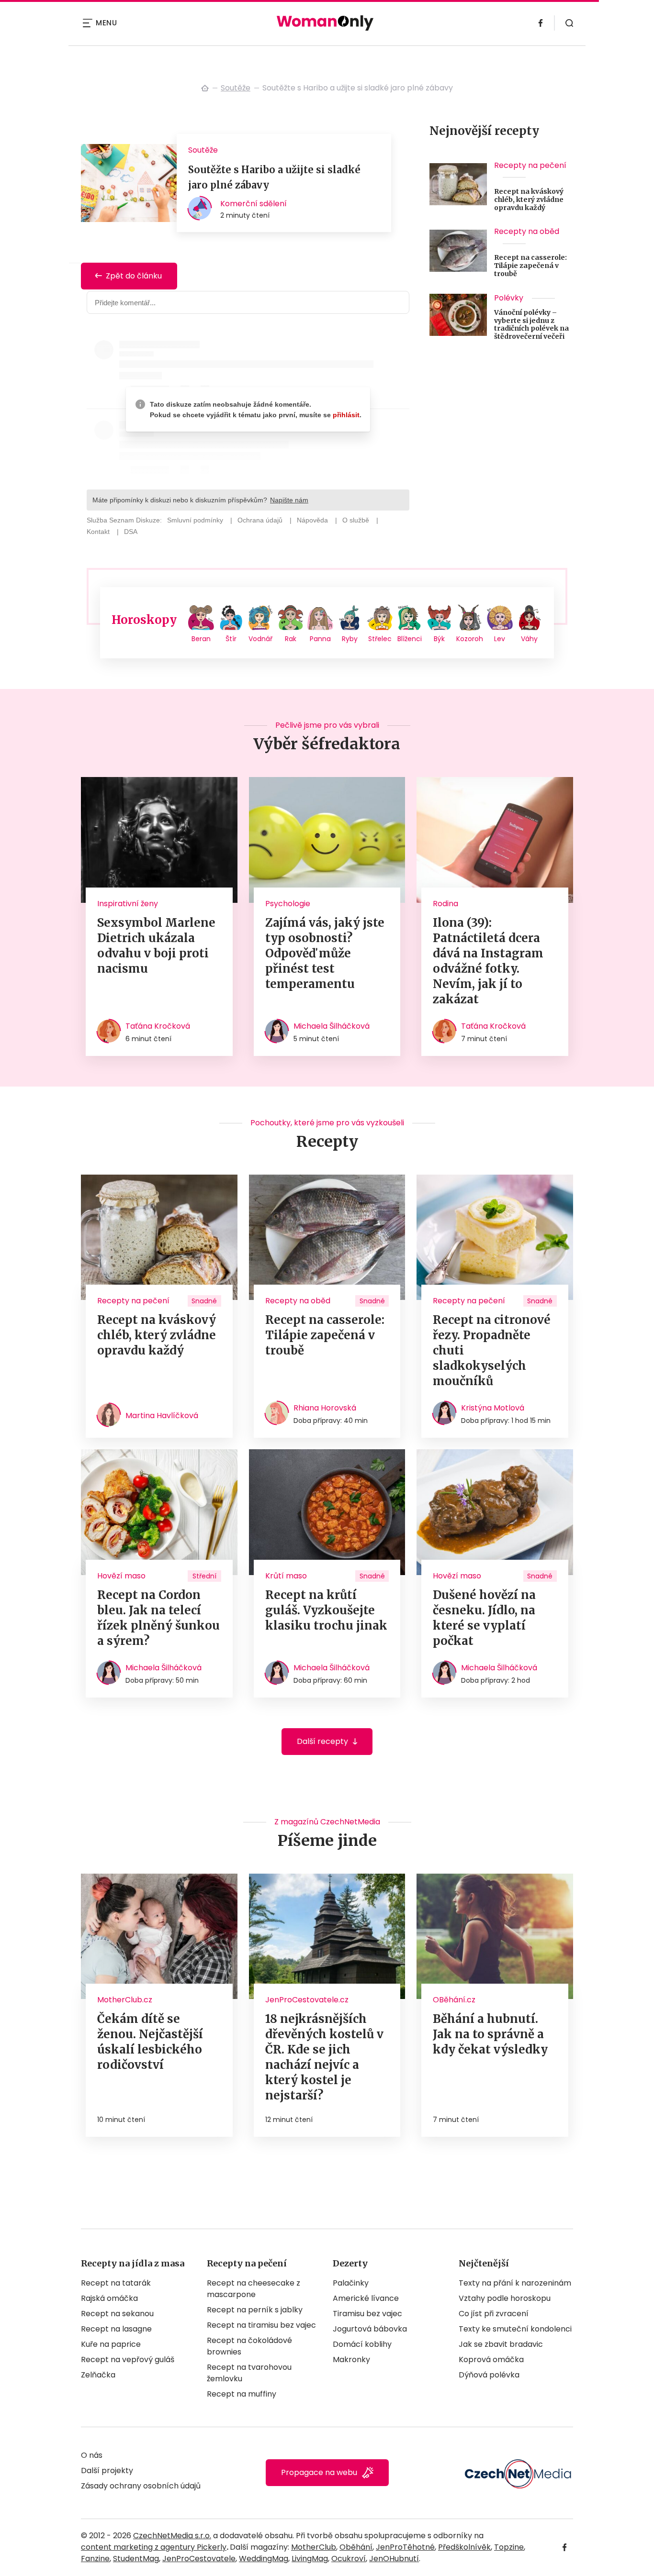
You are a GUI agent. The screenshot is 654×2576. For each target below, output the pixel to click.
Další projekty (107, 2471)
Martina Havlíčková (162, 1416)
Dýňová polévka (489, 2375)
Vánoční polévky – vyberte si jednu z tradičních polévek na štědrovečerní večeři (531, 325)
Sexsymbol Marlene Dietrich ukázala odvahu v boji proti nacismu (156, 946)
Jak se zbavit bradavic (501, 2344)
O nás (92, 2455)
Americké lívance (366, 2298)
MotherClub (314, 2547)
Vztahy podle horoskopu (505, 2298)
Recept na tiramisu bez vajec (261, 2325)
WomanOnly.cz (205, 88)
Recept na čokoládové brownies (249, 2346)
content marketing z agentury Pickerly (154, 2547)
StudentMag (136, 2559)
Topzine (509, 2547)
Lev (500, 639)
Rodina (445, 904)
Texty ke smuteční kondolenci (515, 2329)
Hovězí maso (121, 1576)
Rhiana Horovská (325, 1408)
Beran (201, 639)
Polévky (509, 298)
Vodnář (260, 639)
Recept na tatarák (116, 2283)
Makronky (351, 2359)
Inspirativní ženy (128, 904)
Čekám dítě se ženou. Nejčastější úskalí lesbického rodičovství (150, 2042)
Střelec (380, 639)
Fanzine (95, 2559)
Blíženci (410, 639)
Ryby (350, 639)
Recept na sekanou (117, 2314)
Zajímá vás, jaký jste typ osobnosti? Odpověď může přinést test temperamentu (325, 953)
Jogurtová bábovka (370, 2329)
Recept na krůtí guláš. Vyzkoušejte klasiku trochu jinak (326, 1610)
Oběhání (356, 2547)
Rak (291, 639)
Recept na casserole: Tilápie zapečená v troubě (530, 266)
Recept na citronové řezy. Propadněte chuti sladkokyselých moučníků (492, 1350)
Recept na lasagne (116, 2329)
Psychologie (288, 904)
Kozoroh (470, 639)
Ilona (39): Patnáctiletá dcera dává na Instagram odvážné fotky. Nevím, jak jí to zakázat (488, 961)
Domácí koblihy (362, 2344)
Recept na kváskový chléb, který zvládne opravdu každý (529, 200)
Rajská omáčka (109, 2298)
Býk (439, 639)
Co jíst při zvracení (494, 2314)
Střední (204, 1576)
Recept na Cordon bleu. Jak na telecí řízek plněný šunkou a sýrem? (158, 1618)
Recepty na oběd (527, 231)
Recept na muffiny (242, 2394)
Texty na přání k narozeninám (515, 2283)
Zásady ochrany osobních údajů (141, 2486)
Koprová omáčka (491, 2359)
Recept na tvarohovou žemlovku (249, 2373)
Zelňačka (98, 2375)
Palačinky (351, 2283)
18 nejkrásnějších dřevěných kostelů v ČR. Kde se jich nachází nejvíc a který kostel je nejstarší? (324, 2057)
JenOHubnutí (394, 2559)
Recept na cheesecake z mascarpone (254, 2289)
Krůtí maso (286, 1576)
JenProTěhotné (405, 2547)
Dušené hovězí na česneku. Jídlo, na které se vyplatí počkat (484, 1618)
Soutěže (236, 88)
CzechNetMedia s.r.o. (172, 2536)
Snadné (204, 1301)
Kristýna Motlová (493, 1408)
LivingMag (310, 2559)
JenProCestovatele (199, 2559)
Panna (320, 639)
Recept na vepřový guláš (128, 2359)
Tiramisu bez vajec (367, 2314)
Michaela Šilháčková (332, 1026)
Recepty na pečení (530, 165)
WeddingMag (264, 2559)
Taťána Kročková (158, 1026)
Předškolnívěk (464, 2547)
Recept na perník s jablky (255, 2310)
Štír (231, 639)
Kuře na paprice (111, 2344)
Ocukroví (349, 2559)
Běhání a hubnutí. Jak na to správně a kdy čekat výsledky (490, 2034)
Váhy (529, 639)
